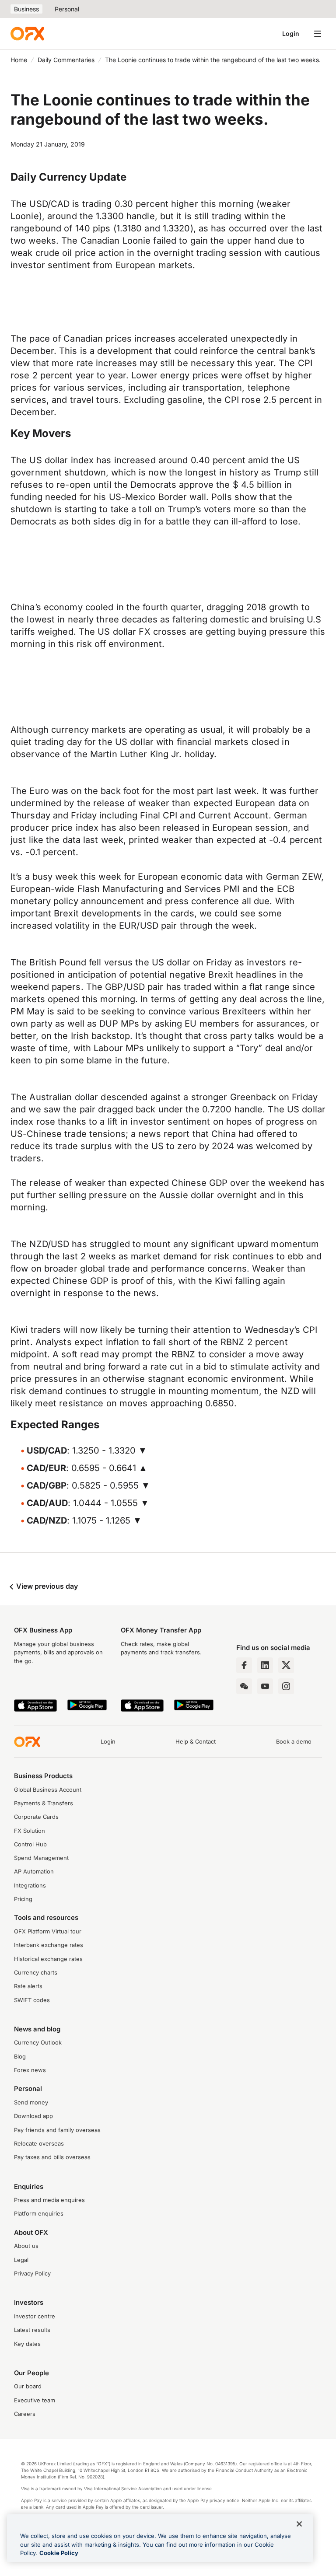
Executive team (35, 2400)
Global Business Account (48, 1790)
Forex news (30, 2070)
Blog (20, 2057)
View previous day (46, 1586)
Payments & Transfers (44, 1803)
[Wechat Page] (244, 1686)
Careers (25, 2414)
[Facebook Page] (244, 1665)
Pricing (23, 1899)
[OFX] (27, 34)
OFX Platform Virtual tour (48, 1931)
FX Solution (30, 1831)
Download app (33, 2116)
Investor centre (35, 2316)
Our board (28, 2386)
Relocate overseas (39, 2144)
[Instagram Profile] (286, 1686)
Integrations (30, 1886)
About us (26, 2246)
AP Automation (34, 1872)
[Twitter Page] (286, 1665)
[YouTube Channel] (265, 1686)
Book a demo (294, 1742)
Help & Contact (196, 1742)
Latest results (32, 2330)
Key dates (27, 2344)
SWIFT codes (32, 2000)
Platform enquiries (39, 2214)
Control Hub (30, 1844)
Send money (31, 2102)
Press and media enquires (49, 2200)
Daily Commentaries (66, 60)
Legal (21, 2260)
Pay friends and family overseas (57, 2130)
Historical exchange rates (48, 1959)
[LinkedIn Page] (265, 1665)
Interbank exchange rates (49, 1945)
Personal (67, 9)
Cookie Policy (59, 2553)
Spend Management (41, 1858)
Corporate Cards (36, 1817)
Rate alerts (28, 1986)
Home (19, 60)
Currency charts (36, 1973)
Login (291, 33)
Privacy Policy (32, 2274)
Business (26, 9)
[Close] (299, 2524)
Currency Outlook (38, 2043)
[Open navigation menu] (318, 34)
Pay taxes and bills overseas (52, 2157)
